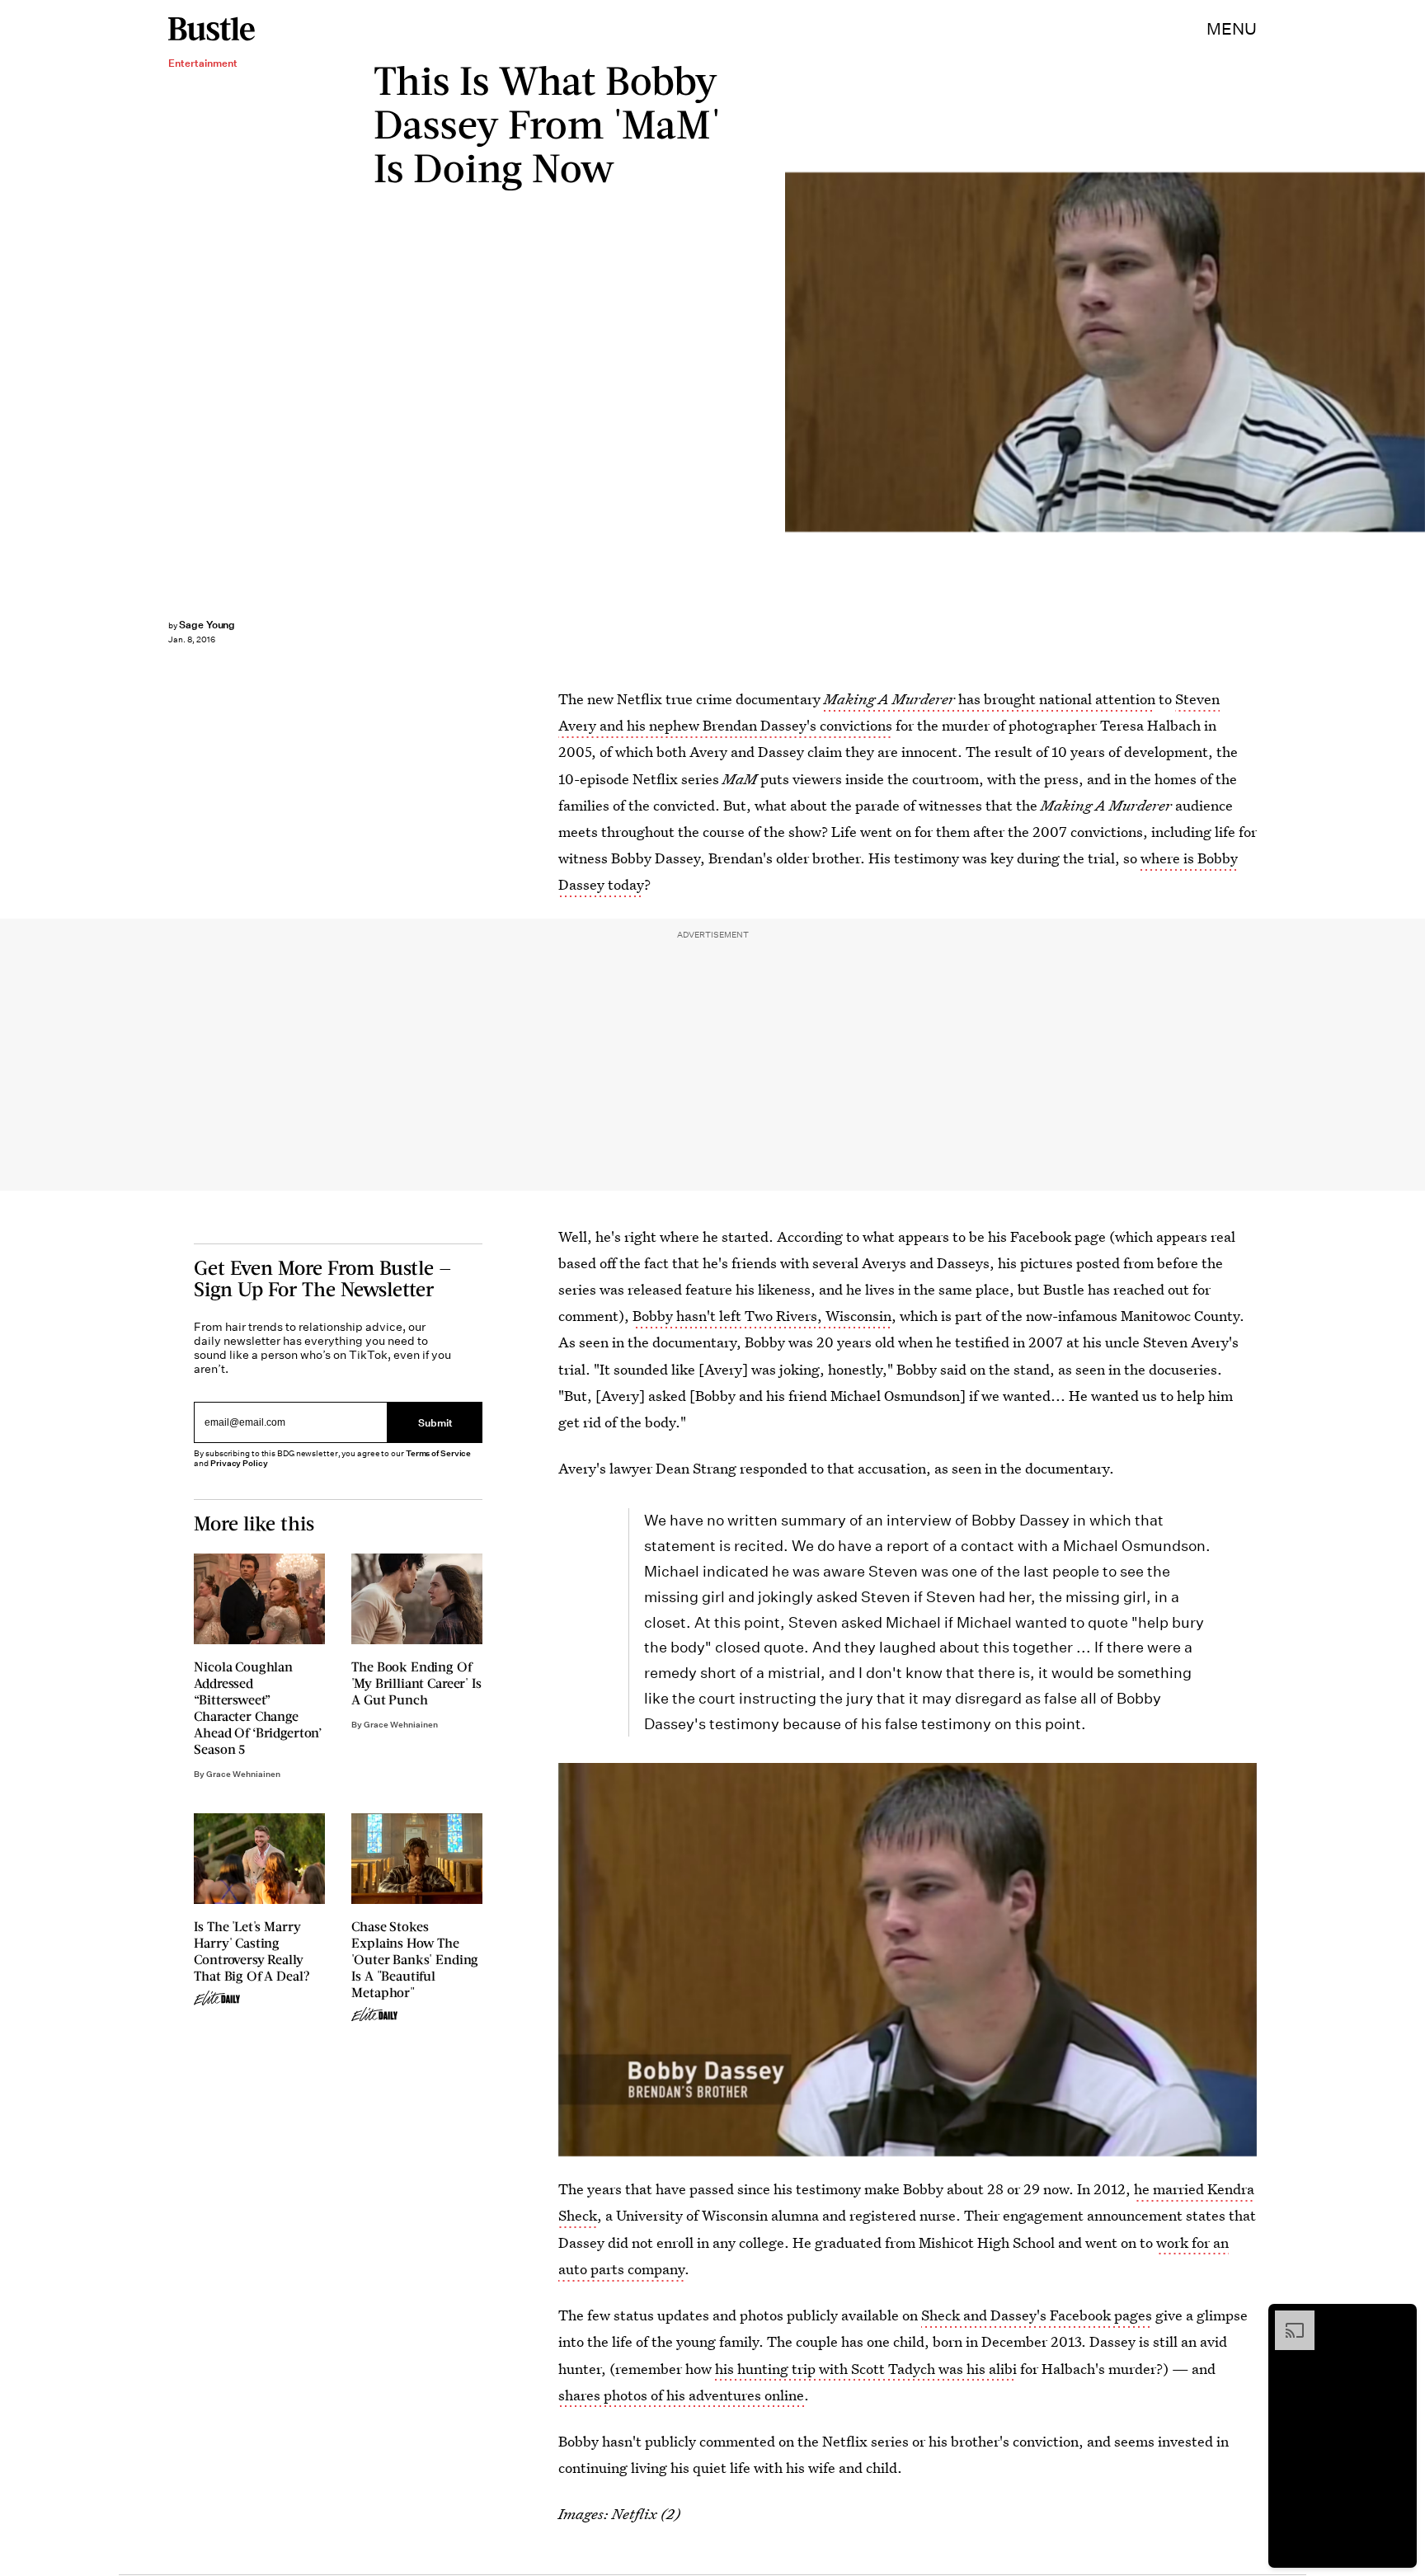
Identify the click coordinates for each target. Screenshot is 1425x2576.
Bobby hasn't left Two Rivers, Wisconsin (762, 1316)
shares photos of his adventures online (681, 2395)
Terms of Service (438, 1454)
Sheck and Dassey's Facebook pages (1037, 2315)
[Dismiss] (1399, 2319)
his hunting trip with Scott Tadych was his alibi (866, 2369)
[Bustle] (212, 29)
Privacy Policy (239, 1464)
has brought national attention (990, 699)
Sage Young (207, 625)
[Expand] (1286, 2319)
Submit (435, 1422)
